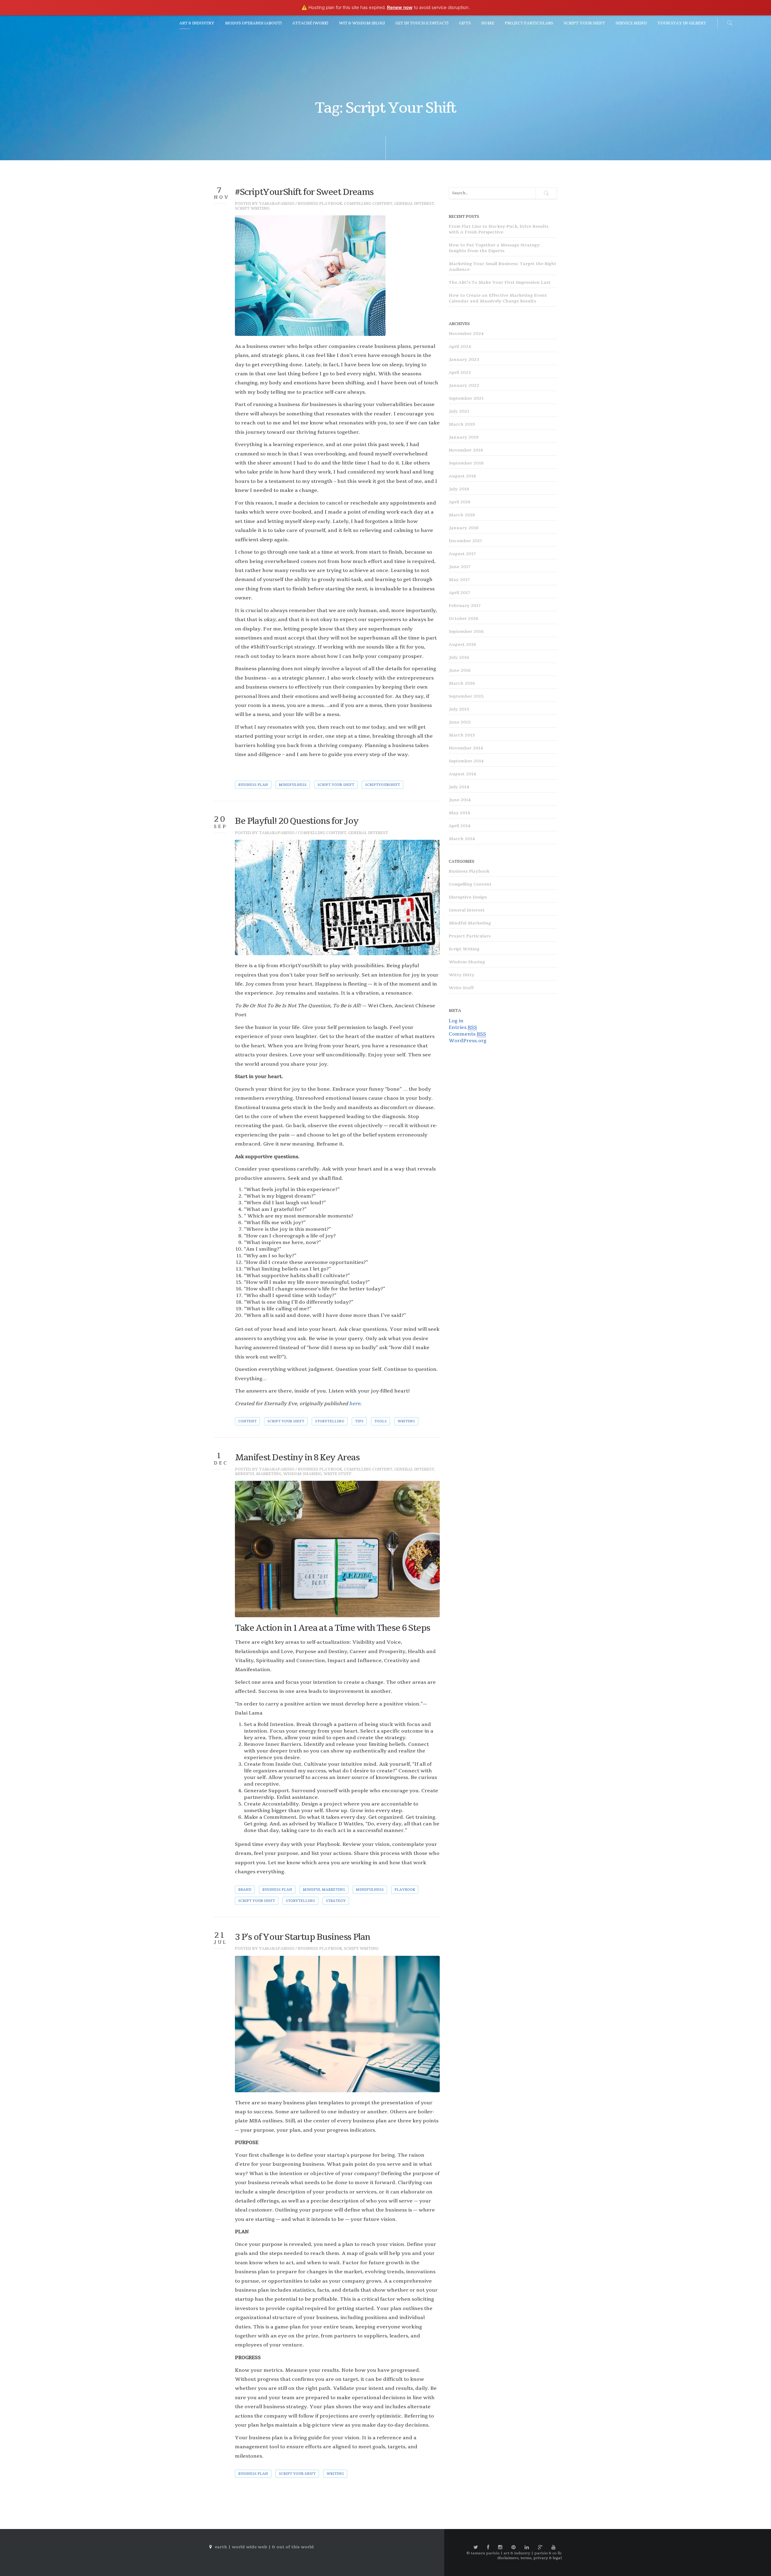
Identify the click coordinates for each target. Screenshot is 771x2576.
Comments (467, 1034)
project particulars (529, 23)
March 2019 (462, 424)
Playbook (405, 1890)
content (247, 1421)
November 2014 (466, 748)
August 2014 (462, 774)
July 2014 (459, 787)
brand (245, 1890)
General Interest (414, 204)
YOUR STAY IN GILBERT (682, 23)
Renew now (400, 7)
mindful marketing (324, 1890)
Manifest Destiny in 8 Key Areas (297, 1458)
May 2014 (459, 813)
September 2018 (466, 463)
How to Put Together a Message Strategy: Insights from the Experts (495, 248)
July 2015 (459, 709)
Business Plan (253, 785)
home (488, 23)
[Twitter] (476, 2547)
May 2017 (459, 580)
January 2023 (464, 360)
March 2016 (462, 683)
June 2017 (460, 567)
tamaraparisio (277, 204)
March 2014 (462, 839)
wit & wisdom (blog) (362, 23)
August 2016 (462, 644)
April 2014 (460, 826)
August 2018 (462, 476)
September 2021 (466, 398)
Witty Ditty (462, 975)
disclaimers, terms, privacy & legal (529, 2558)
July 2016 (459, 657)
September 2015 (466, 696)
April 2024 (460, 347)
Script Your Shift (336, 785)
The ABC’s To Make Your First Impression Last (500, 282)
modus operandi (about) (253, 23)
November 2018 (466, 450)
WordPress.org (468, 1041)
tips (359, 1421)
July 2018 (459, 489)
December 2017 (465, 541)
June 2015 (460, 722)
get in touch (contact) (422, 23)
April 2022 (460, 372)
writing (406, 1421)
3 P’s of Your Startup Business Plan (303, 1937)
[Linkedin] (527, 2547)
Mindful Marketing (258, 1474)
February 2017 (465, 606)
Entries (463, 1027)
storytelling (330, 1421)
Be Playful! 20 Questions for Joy (297, 821)
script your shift (584, 23)
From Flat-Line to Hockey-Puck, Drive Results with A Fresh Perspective (499, 229)
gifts (465, 23)
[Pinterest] (513, 2547)
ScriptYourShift (382, 785)
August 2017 (462, 554)
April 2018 (459, 502)
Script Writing (252, 208)
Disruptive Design (468, 897)
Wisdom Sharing (302, 1474)
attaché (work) (310, 23)
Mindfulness (293, 785)
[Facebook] (488, 2547)
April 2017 (459, 593)
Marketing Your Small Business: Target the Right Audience (503, 267)
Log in (456, 1021)
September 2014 (466, 761)
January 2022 (464, 385)
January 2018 (464, 528)
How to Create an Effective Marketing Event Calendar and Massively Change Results (498, 298)
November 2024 (466, 334)
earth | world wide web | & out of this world (264, 2547)
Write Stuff (337, 1474)
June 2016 (460, 670)
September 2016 (466, 631)
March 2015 (462, 735)
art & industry (197, 23)
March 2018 (462, 515)
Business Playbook (320, 204)
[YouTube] (554, 2547)
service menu (631, 23)
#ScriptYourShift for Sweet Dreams (304, 192)
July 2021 (459, 411)
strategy (336, 1901)
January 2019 (464, 437)
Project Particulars (470, 936)
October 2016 (464, 619)
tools (381, 1421)
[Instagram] (500, 2547)
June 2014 (460, 800)
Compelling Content (368, 204)
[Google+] (540, 2547)
